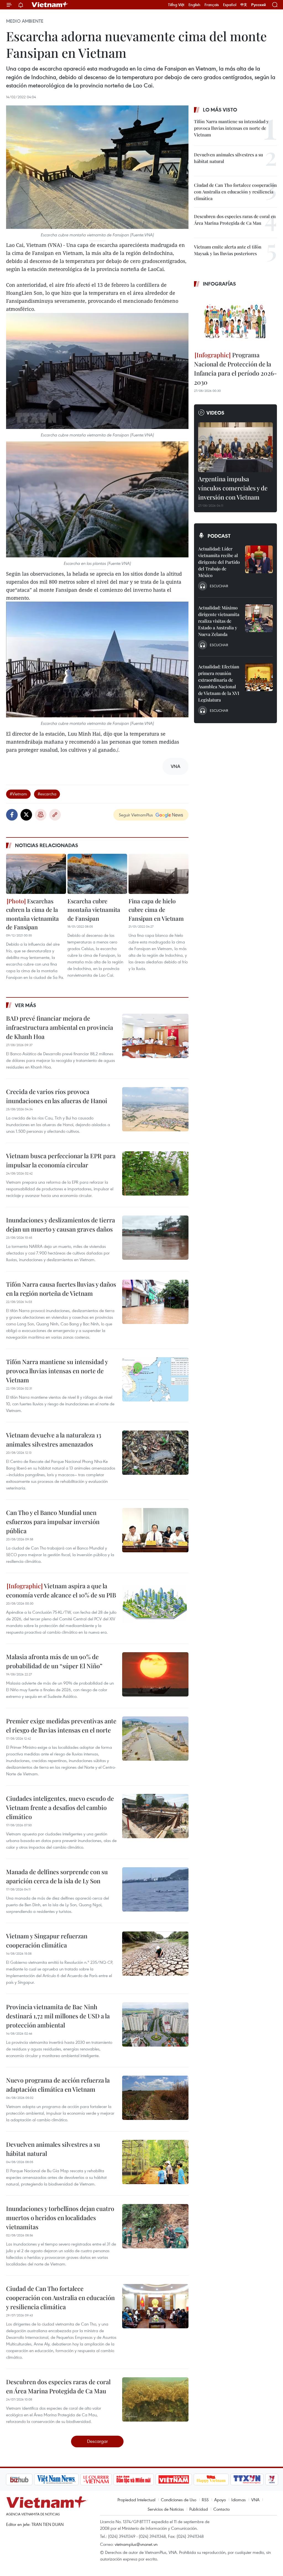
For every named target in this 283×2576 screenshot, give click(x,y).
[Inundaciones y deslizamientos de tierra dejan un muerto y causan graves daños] (155, 1238)
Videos (215, 413)
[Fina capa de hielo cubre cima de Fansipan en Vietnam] (158, 874)
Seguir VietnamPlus (136, 815)
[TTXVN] (218, 2479)
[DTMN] (104, 2479)
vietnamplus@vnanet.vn (136, 2544)
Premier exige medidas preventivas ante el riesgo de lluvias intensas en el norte (61, 1725)
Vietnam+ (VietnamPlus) (50, 5)
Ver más (26, 1005)
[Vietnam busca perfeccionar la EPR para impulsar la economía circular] (155, 1173)
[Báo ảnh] (144, 2479)
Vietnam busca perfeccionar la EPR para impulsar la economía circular (61, 1160)
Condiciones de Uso (179, 2500)
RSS (205, 2500)
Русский (259, 5)
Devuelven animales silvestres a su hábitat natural (53, 2149)
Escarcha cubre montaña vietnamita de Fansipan (94, 910)
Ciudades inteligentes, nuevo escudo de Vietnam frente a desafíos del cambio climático (60, 1807)
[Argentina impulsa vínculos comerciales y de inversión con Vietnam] (235, 447)
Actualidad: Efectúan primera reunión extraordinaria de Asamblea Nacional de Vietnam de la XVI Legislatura (219, 683)
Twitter (26, 815)
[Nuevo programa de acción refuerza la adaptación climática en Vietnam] (155, 2098)
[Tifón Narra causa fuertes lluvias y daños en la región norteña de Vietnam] (155, 1302)
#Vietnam (18, 794)
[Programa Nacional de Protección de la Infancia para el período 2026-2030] (235, 320)
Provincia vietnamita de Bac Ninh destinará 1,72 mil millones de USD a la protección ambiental (58, 2016)
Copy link (55, 815)
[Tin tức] (266, 2479)
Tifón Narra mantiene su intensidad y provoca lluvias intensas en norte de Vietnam (57, 1371)
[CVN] (67, 2479)
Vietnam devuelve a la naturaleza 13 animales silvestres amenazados (54, 1440)
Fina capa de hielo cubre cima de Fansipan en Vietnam (156, 910)
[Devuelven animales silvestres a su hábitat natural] (155, 2162)
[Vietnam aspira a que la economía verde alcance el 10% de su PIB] (155, 1603)
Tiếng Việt (176, 5)
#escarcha (47, 794)
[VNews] (243, 2479)
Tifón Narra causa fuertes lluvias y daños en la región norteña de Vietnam (61, 1289)
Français (212, 5)
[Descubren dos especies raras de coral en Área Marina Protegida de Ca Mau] (155, 2399)
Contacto (222, 2509)
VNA (255, 2500)
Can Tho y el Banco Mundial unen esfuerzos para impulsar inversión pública (53, 1522)
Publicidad (199, 2509)
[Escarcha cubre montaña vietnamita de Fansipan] (97, 874)
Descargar (97, 2441)
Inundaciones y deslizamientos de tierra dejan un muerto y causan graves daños (61, 1224)
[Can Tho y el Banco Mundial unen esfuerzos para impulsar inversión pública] (155, 1530)
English (194, 5)
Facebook (12, 815)
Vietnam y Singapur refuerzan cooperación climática (47, 1940)
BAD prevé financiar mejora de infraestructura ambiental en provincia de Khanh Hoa (60, 1027)
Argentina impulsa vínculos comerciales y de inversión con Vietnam (233, 488)
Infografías (219, 284)
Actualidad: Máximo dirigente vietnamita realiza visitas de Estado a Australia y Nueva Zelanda (219, 621)
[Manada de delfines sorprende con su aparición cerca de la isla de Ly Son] (155, 1889)
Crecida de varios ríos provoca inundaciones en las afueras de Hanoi (57, 1096)
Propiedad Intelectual (136, 2500)
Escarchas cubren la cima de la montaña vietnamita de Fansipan (32, 914)
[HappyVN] (182, 2479)
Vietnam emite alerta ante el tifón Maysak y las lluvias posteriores (228, 250)
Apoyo (220, 2500)
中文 (244, 5)
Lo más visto (220, 110)
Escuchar (219, 586)
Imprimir (41, 815)
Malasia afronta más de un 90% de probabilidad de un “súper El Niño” (54, 1661)
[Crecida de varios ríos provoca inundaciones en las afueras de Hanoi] (155, 1109)
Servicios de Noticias (166, 2509)
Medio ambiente (25, 21)
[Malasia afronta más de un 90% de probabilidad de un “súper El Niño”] (155, 1674)
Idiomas (239, 2500)
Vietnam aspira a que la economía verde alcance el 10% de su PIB (61, 1590)
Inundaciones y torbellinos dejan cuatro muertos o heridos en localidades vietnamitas (60, 2218)
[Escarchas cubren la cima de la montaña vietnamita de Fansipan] (36, 874)
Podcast (219, 536)
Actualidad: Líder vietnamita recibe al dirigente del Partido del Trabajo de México (219, 562)
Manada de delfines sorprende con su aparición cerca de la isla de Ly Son (57, 1876)
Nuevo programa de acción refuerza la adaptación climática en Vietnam (58, 2085)
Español (230, 5)
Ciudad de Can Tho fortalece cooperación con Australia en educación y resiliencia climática (60, 2298)
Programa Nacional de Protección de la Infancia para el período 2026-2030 (235, 368)
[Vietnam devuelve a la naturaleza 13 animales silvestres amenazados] (155, 1453)
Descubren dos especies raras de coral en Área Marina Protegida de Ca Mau (58, 2386)
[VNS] (27, 2479)
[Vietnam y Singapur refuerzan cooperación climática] (155, 1954)
